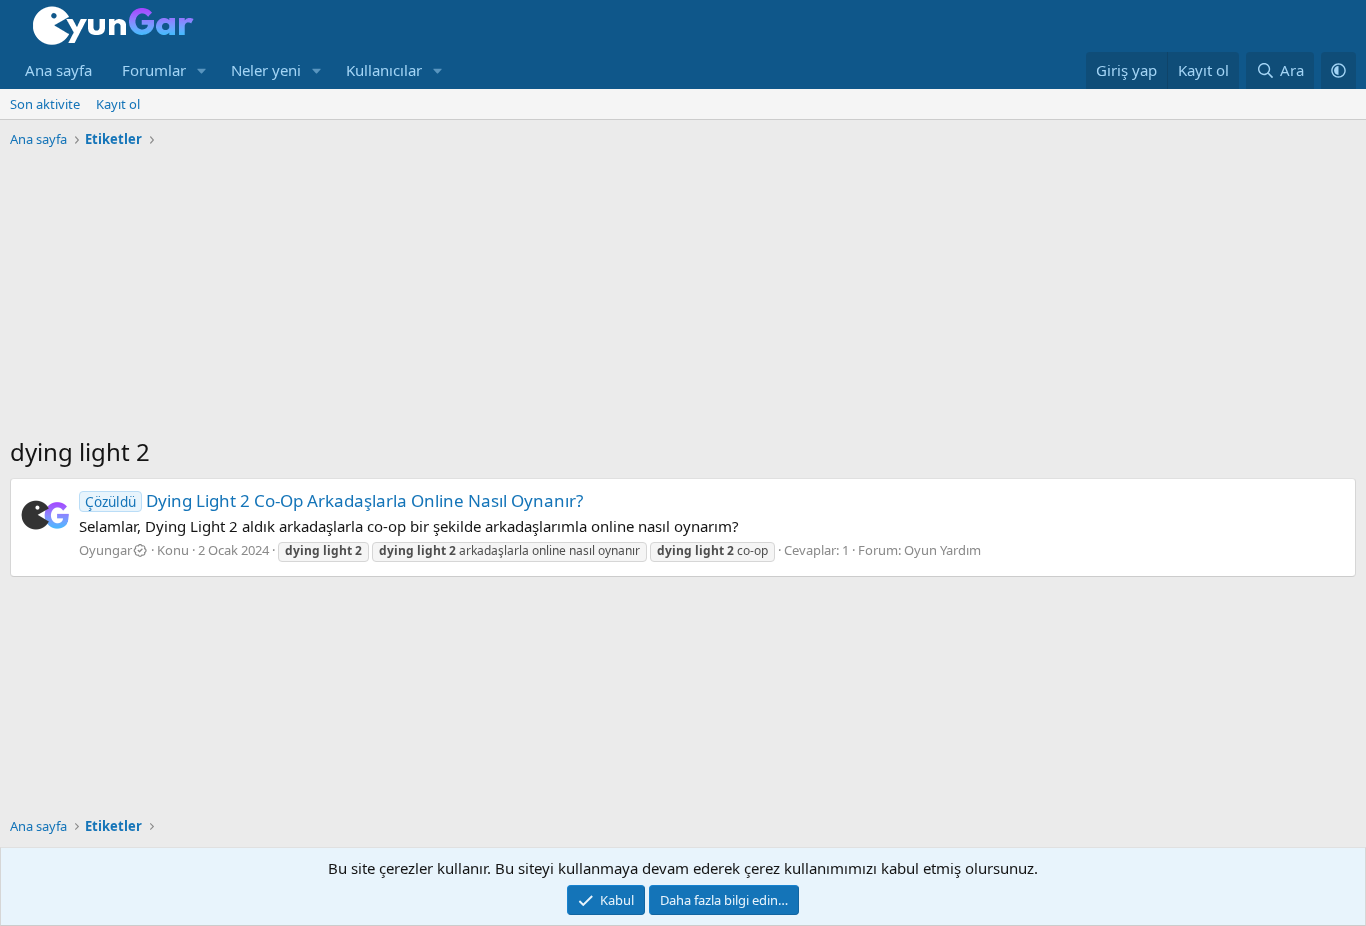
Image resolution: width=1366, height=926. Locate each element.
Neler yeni (266, 70)
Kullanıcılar (384, 70)
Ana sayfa (58, 70)
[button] (202, 70)
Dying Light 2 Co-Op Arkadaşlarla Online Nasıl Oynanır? (334, 500)
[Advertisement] (683, 295)
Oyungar (105, 550)
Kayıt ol (118, 104)
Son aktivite (45, 104)
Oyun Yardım (942, 550)
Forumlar (154, 70)
